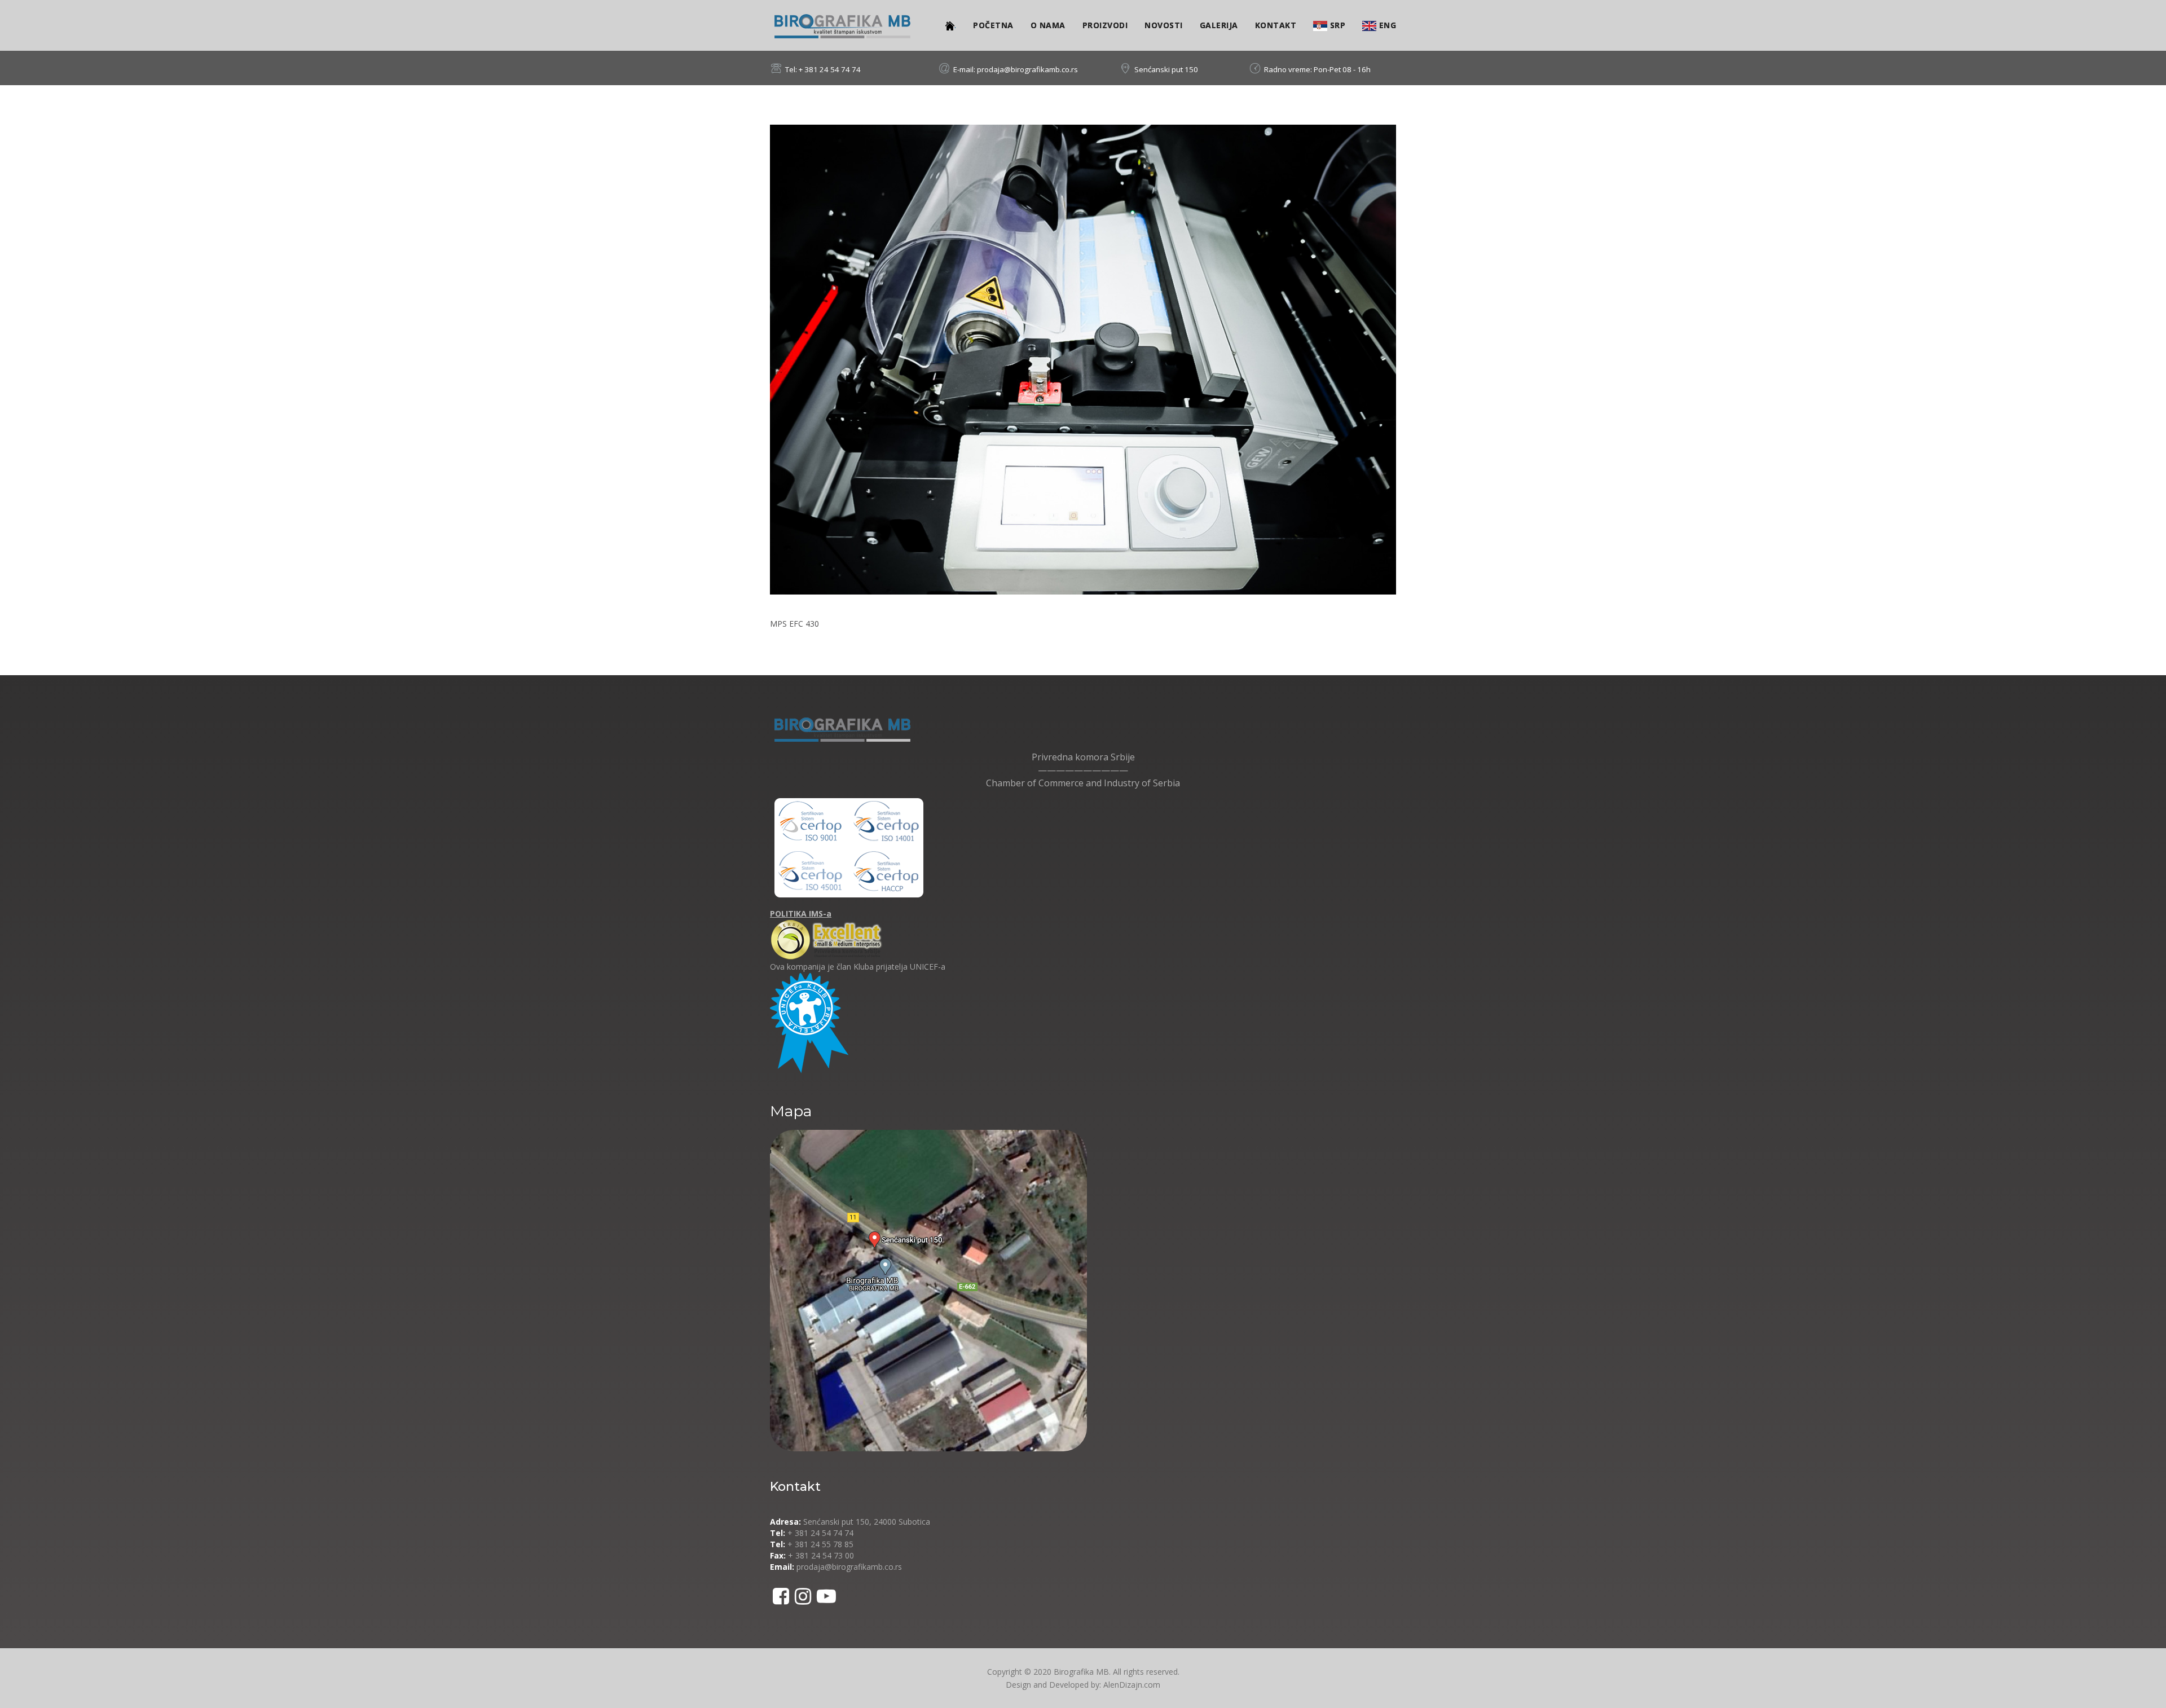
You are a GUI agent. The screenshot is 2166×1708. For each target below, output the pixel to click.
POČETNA (993, 25)
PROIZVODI (1105, 25)
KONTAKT (1276, 25)
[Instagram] (803, 1596)
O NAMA (1048, 25)
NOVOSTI (1164, 25)
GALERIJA (1219, 25)
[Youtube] (826, 1596)
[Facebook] (781, 1596)
